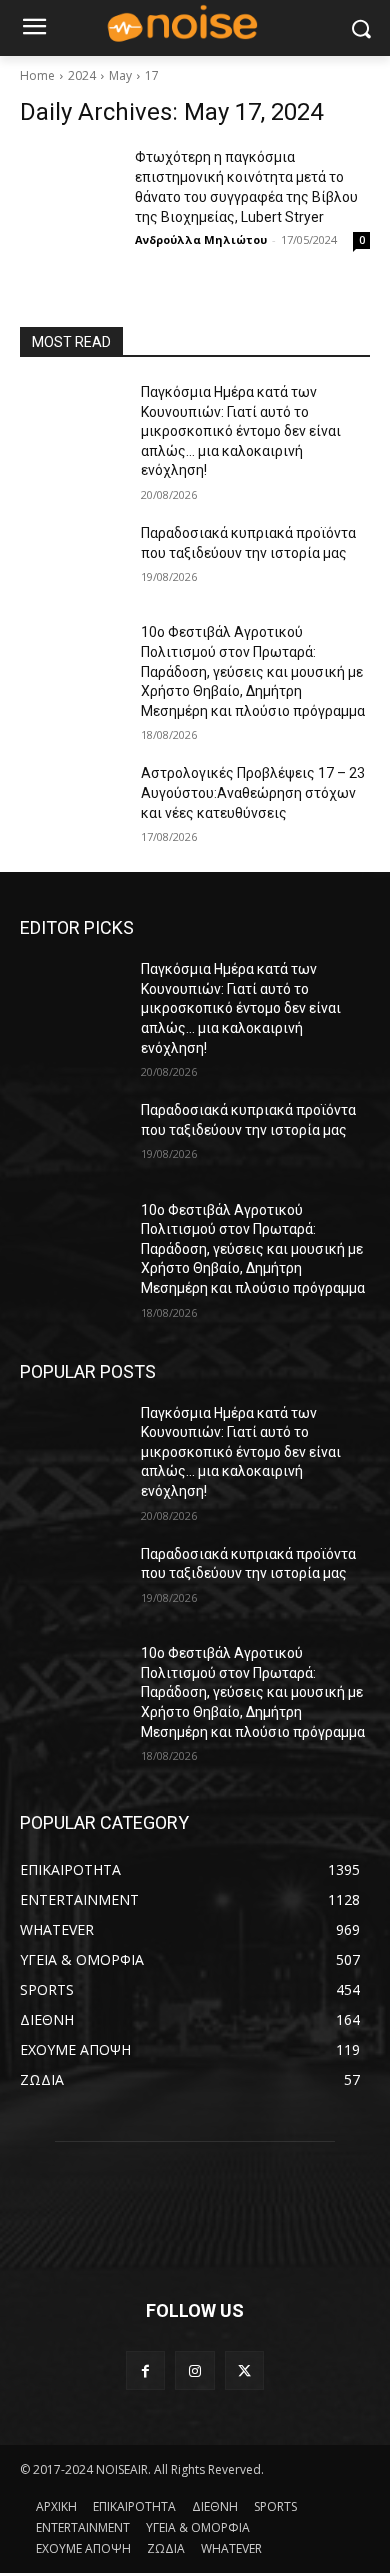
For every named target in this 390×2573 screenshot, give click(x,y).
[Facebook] (145, 2370)
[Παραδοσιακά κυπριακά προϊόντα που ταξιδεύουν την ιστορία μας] (72, 561)
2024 (82, 75)
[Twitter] (244, 2370)
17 (152, 75)
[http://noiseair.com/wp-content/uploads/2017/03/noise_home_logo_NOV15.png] (195, 24)
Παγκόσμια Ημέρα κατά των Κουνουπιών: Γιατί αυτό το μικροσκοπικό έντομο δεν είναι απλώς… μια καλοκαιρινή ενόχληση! (241, 431)
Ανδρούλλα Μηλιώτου (201, 239)
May (120, 75)
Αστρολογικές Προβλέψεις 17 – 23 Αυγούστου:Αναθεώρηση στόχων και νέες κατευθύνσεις (253, 792)
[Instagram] (194, 2370)
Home (37, 75)
